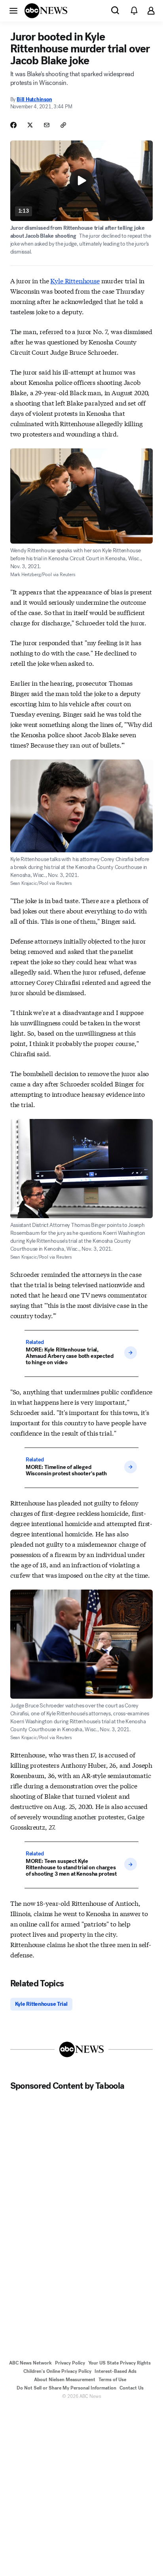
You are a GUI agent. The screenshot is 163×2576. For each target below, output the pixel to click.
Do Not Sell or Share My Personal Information (66, 2388)
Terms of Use (112, 2380)
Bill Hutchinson (34, 99)
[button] (13, 10)
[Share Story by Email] (47, 125)
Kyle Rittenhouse (75, 280)
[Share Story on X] (30, 125)
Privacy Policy (70, 2363)
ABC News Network (30, 2363)
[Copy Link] (63, 125)
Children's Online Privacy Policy (57, 2371)
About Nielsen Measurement (65, 2380)
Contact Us (132, 2388)
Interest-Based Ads (116, 2371)
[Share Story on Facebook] (13, 125)
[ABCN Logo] (46, 11)
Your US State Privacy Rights (119, 2363)
